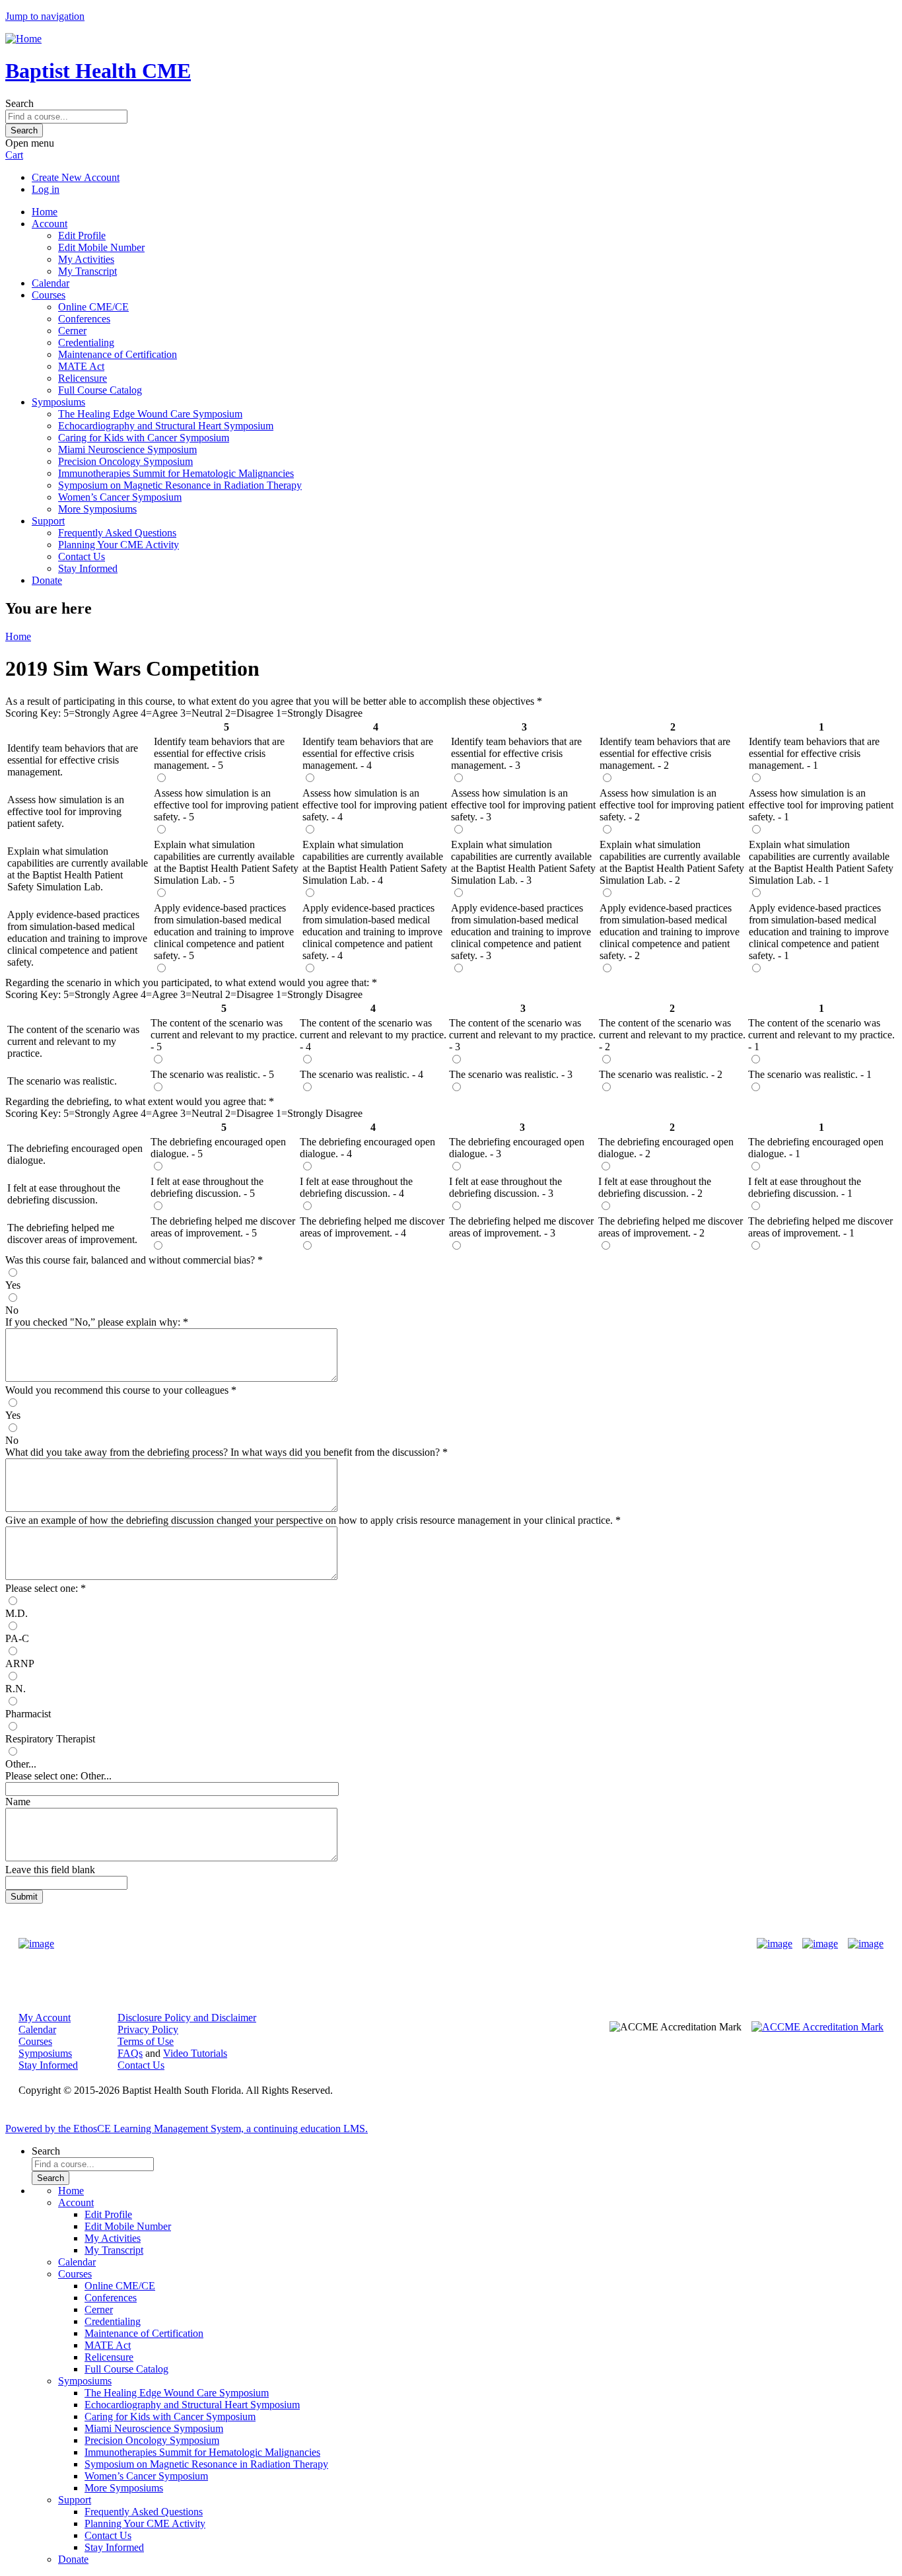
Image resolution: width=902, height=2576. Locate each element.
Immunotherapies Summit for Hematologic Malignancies (176, 473)
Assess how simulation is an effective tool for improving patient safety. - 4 (375, 805)
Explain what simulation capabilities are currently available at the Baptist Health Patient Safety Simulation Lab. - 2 (672, 862)
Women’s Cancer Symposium (120, 497)
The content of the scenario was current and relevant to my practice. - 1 (821, 1035)
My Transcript (87, 271)
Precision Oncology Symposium (125, 461)
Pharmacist (28, 1714)
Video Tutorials (195, 2053)
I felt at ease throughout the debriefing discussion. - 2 (655, 1187)
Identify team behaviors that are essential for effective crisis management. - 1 (814, 753)
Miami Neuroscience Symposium (127, 449)
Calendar (51, 283)
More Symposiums (97, 509)
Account (50, 224)
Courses (49, 295)
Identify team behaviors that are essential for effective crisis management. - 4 (368, 753)
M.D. (17, 1613)
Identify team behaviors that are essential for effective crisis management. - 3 (516, 753)
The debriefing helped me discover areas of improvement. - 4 (372, 1227)
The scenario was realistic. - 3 (511, 1074)
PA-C (17, 1638)
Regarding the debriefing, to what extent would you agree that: (137, 1101)
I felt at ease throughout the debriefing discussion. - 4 (356, 1187)
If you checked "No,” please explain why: (94, 1322)
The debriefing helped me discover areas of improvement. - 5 (223, 1227)
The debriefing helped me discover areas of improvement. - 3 (521, 1227)
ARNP (20, 1664)
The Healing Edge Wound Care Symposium (150, 414)
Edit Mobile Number (101, 247)
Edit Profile (82, 235)
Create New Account (76, 177)
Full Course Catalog (100, 390)
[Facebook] (775, 1944)
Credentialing (86, 342)
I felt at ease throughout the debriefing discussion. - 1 (805, 1187)
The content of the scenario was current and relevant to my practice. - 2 (672, 1035)
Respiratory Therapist (50, 1739)
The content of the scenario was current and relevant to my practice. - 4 (373, 1035)
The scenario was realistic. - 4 (362, 1074)
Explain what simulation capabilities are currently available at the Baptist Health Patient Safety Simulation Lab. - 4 (375, 862)
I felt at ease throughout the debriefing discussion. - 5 (207, 1187)
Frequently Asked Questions (117, 533)
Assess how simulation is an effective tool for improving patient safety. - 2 (672, 805)
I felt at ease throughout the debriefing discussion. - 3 (505, 1187)
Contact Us (82, 556)
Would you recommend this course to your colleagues (117, 1390)
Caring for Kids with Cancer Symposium (144, 438)
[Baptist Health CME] (36, 1944)
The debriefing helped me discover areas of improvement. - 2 (671, 1227)
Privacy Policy (148, 2029)
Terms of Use (146, 2041)
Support (48, 521)
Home (45, 212)
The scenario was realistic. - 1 (810, 1074)
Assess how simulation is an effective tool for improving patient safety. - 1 (821, 805)
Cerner (72, 331)
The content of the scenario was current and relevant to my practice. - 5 (224, 1035)
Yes (13, 1285)
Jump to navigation (45, 16)
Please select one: (42, 1588)
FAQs (130, 2053)
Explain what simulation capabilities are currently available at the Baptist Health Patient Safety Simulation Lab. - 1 (821, 862)
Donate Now (410, 1944)
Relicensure (83, 378)
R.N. (16, 1689)
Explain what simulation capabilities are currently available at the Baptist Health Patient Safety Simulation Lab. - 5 (226, 862)
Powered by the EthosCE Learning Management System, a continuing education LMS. (187, 2129)
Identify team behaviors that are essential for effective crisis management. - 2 (665, 753)
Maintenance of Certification (118, 354)
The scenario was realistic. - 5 (212, 1074)
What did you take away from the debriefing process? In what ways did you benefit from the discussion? (223, 1452)
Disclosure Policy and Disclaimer (187, 2018)
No (12, 1310)
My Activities (86, 259)
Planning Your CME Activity (119, 545)
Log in (46, 189)
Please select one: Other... (58, 1776)
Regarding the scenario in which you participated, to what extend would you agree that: (189, 983)
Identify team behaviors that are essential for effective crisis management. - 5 (219, 753)
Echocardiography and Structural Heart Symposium (166, 426)
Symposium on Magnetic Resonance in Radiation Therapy (180, 485)
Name (18, 1802)
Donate (47, 580)
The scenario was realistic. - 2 (661, 1074)
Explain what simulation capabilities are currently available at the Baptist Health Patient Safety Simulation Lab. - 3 (523, 862)
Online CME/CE (93, 307)
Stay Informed (88, 568)
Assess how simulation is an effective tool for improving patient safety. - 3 (523, 805)
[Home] (23, 39)
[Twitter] (820, 1944)
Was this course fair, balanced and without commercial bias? (131, 1260)
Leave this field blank (50, 1870)
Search (19, 103)
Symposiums (58, 402)
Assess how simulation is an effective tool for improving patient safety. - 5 (226, 805)
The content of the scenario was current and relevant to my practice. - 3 (522, 1035)
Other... (21, 1764)
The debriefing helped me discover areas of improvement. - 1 (820, 1227)
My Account (45, 2018)
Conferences (84, 319)
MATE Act (81, 366)
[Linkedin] (866, 1944)
